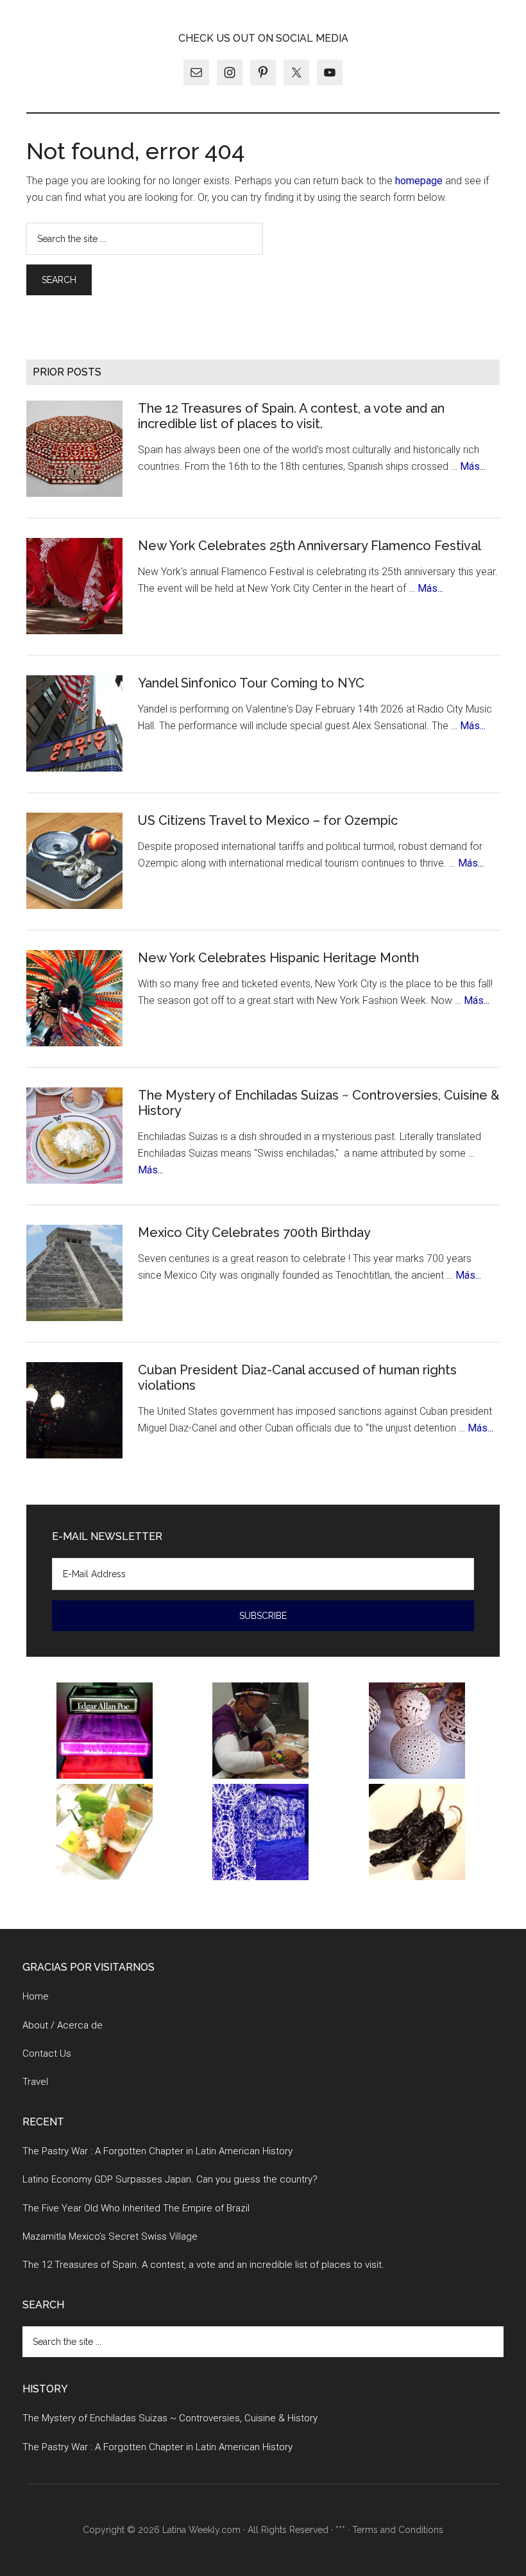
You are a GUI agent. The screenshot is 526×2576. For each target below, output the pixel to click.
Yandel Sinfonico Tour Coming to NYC (251, 683)
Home (36, 1996)
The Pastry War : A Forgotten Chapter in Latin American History (157, 2151)
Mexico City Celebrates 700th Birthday (254, 1232)
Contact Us (47, 2053)
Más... (473, 466)
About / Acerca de (63, 2025)
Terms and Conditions (398, 2530)
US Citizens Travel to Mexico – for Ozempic (268, 820)
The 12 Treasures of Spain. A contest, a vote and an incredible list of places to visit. (291, 416)
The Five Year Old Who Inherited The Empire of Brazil (136, 2208)
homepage (419, 181)
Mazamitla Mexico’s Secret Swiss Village (110, 2236)
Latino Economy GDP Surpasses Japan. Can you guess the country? (170, 2179)
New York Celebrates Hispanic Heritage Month (278, 958)
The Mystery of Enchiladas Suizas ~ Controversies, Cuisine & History (170, 2418)
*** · (344, 2530)
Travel (35, 2082)
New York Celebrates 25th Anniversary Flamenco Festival (310, 546)
